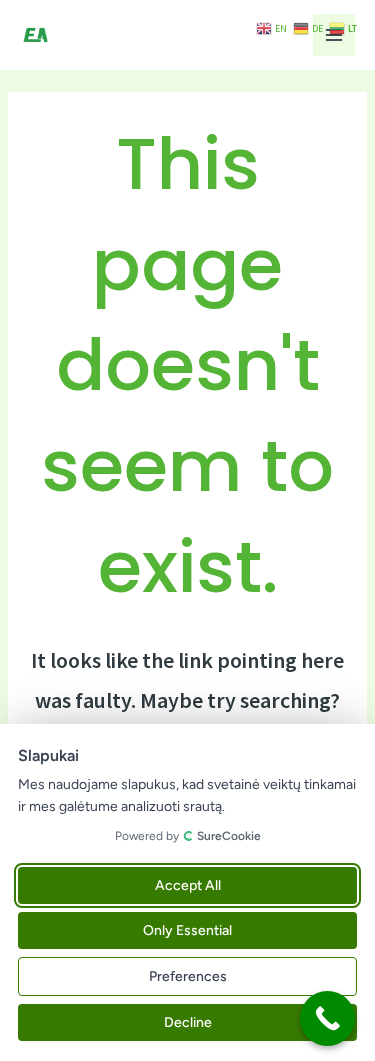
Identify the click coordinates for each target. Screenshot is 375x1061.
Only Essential (187, 930)
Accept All (188, 885)
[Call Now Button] (327, 1018)
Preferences (188, 976)
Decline (188, 1022)
